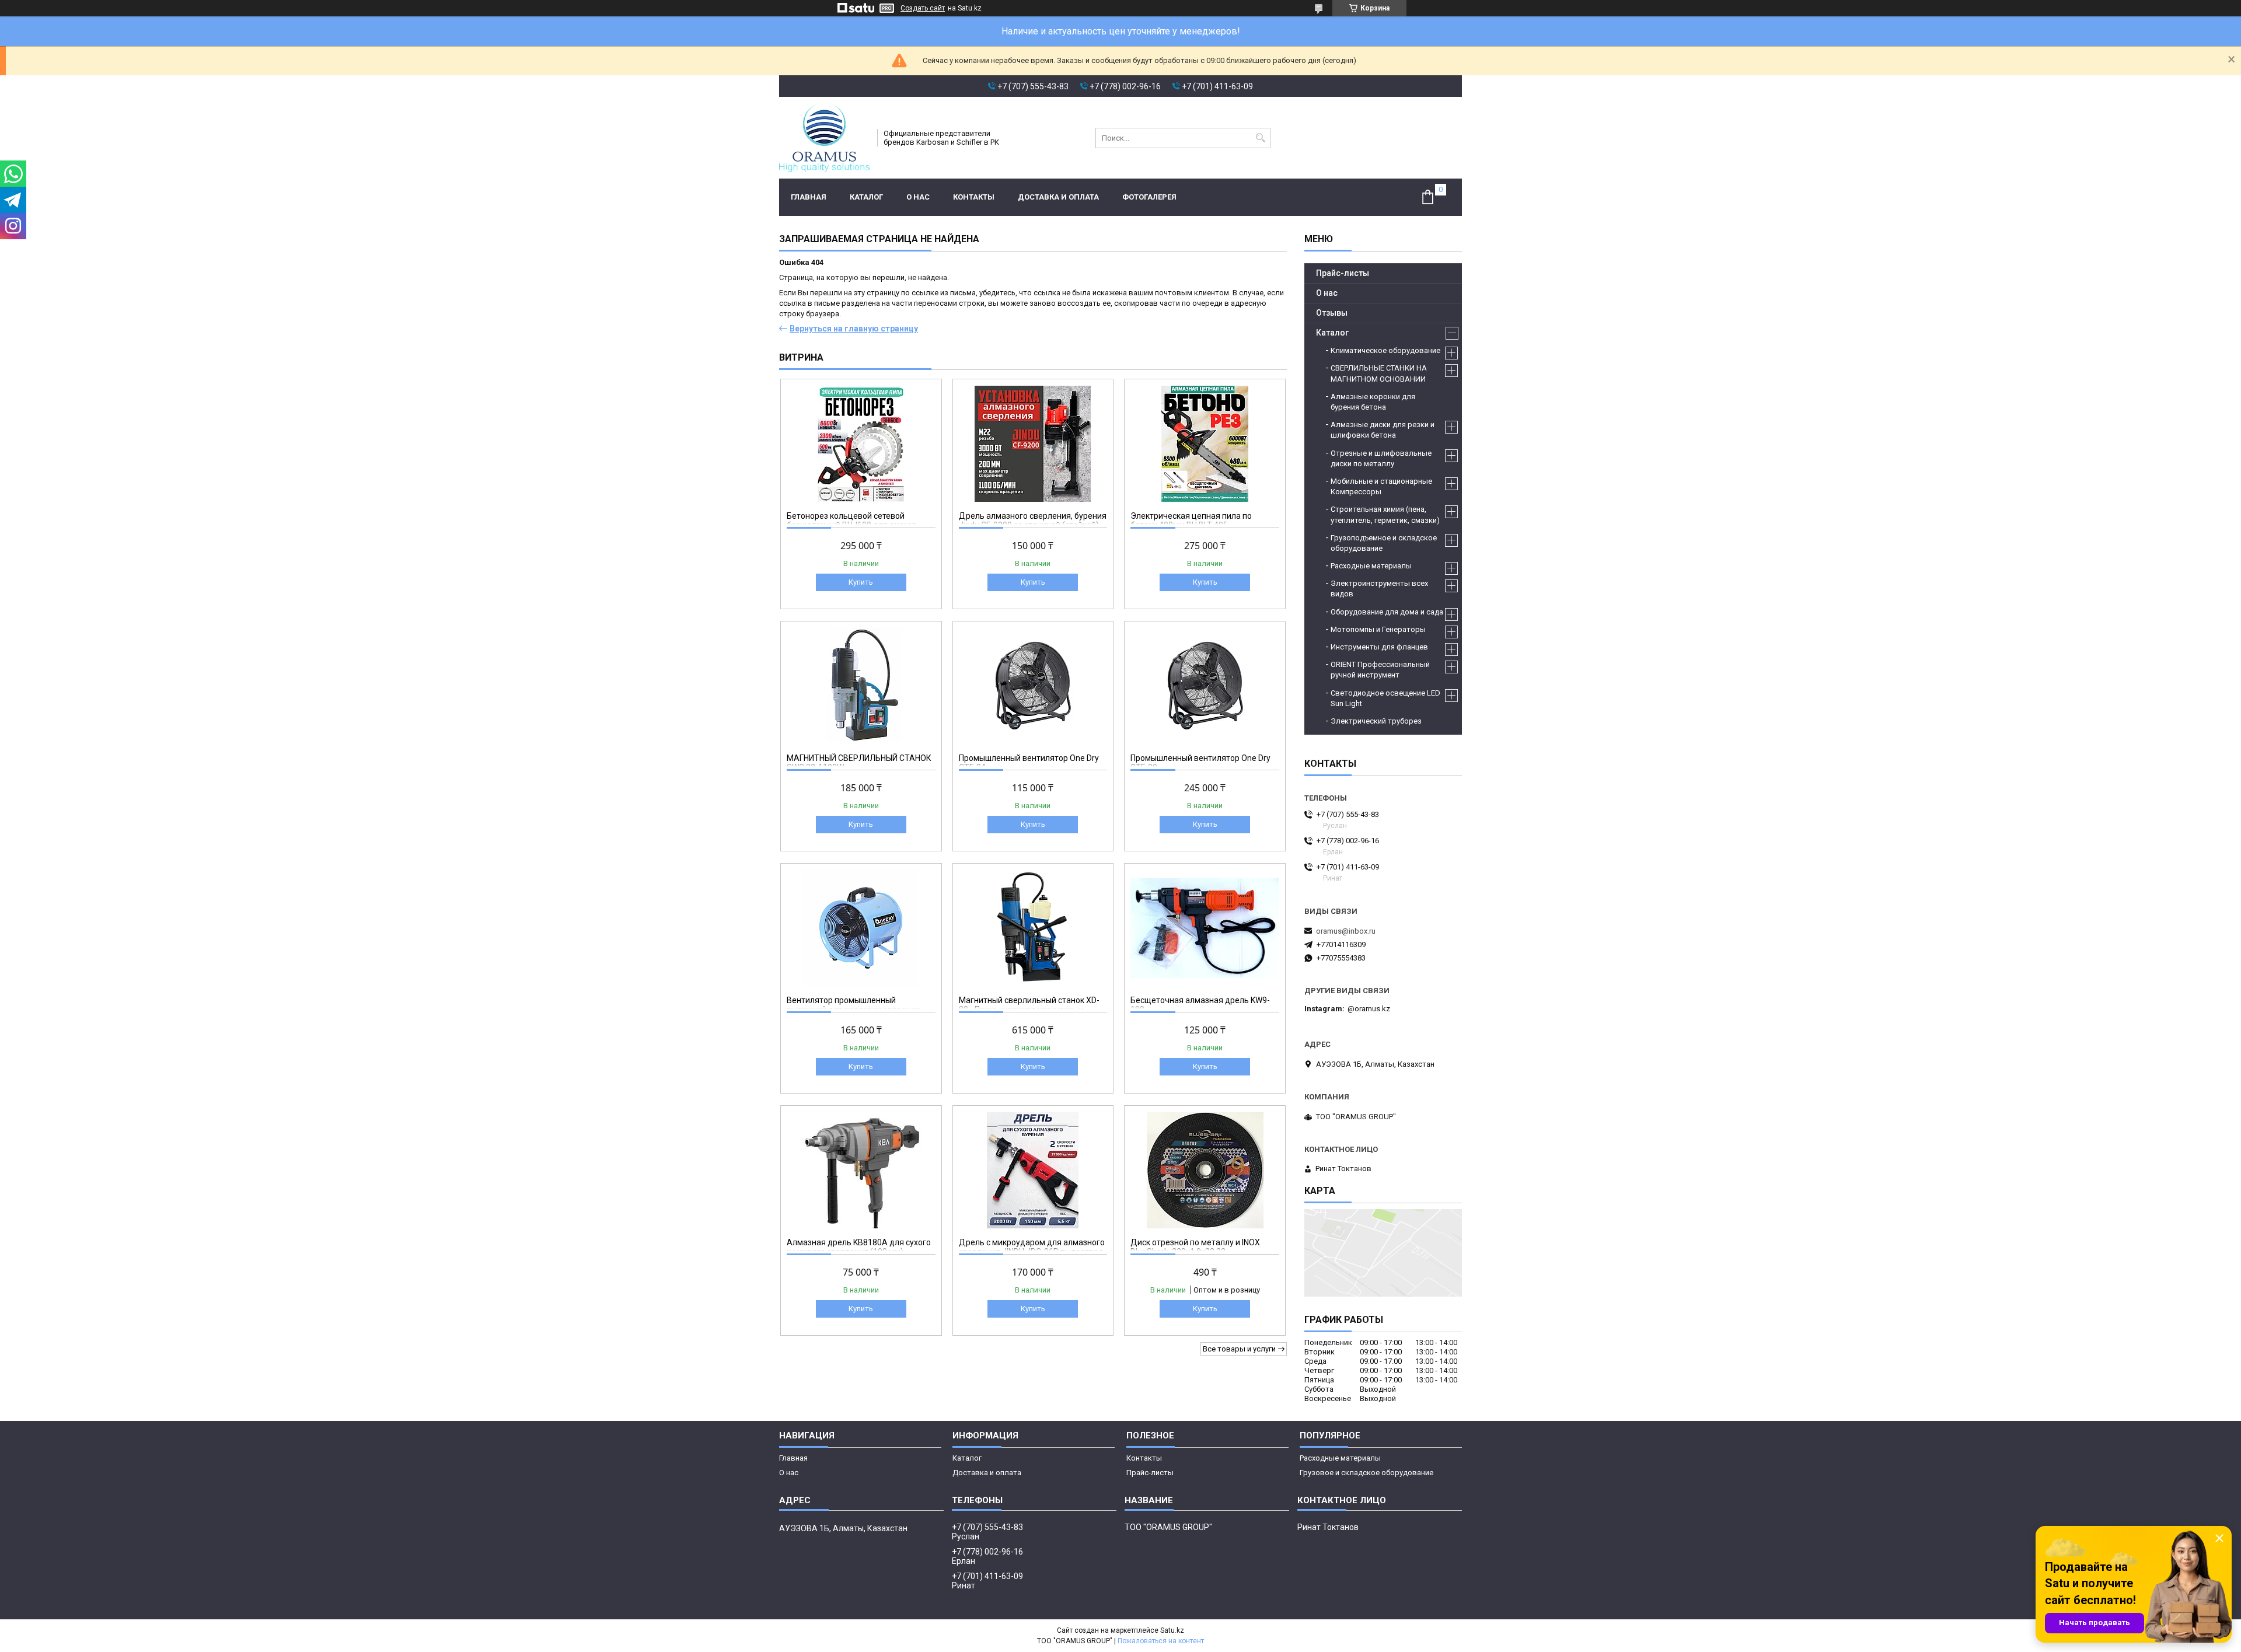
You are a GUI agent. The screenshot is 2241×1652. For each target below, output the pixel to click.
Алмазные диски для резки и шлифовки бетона (1383, 430)
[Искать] (1260, 138)
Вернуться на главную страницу (854, 329)
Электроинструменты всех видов (1379, 588)
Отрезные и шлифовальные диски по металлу (1381, 458)
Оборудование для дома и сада (1387, 612)
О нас (918, 197)
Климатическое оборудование (1385, 350)
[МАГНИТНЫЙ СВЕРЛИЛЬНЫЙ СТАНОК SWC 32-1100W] (861, 686)
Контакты (974, 197)
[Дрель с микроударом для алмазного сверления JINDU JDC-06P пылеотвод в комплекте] (1033, 1170)
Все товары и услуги (1239, 1349)
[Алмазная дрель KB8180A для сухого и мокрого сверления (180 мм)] (861, 1170)
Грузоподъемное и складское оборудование (1384, 543)
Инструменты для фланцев (1379, 647)
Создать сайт (923, 8)
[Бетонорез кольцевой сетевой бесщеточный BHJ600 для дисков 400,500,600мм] (861, 443)
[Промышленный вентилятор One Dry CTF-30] (1205, 686)
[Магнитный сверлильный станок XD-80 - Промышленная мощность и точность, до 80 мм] (1033, 928)
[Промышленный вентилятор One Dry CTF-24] (1033, 686)
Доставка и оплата (1058, 197)
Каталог (866, 197)
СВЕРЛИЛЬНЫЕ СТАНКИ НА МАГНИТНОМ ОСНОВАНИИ (1379, 373)
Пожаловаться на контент (1161, 1641)
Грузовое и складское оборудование (1366, 1473)
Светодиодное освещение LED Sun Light (1385, 698)
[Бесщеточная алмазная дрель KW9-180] (1205, 928)
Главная (809, 197)
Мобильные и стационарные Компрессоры (1381, 486)
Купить (861, 582)
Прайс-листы (1343, 273)
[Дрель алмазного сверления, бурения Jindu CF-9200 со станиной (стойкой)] (1033, 443)
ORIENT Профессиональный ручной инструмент (1380, 670)
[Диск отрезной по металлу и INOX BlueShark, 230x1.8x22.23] (1205, 1170)
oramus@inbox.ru (1346, 931)
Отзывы (1332, 313)
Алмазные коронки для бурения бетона (1373, 402)
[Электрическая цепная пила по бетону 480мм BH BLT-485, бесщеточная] (1205, 443)
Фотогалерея (1149, 197)
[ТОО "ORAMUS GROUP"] (824, 138)
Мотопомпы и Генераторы (1378, 629)
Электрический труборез (1376, 721)
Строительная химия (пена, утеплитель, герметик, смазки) (1385, 514)
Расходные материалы (1371, 566)
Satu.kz (1172, 1630)
